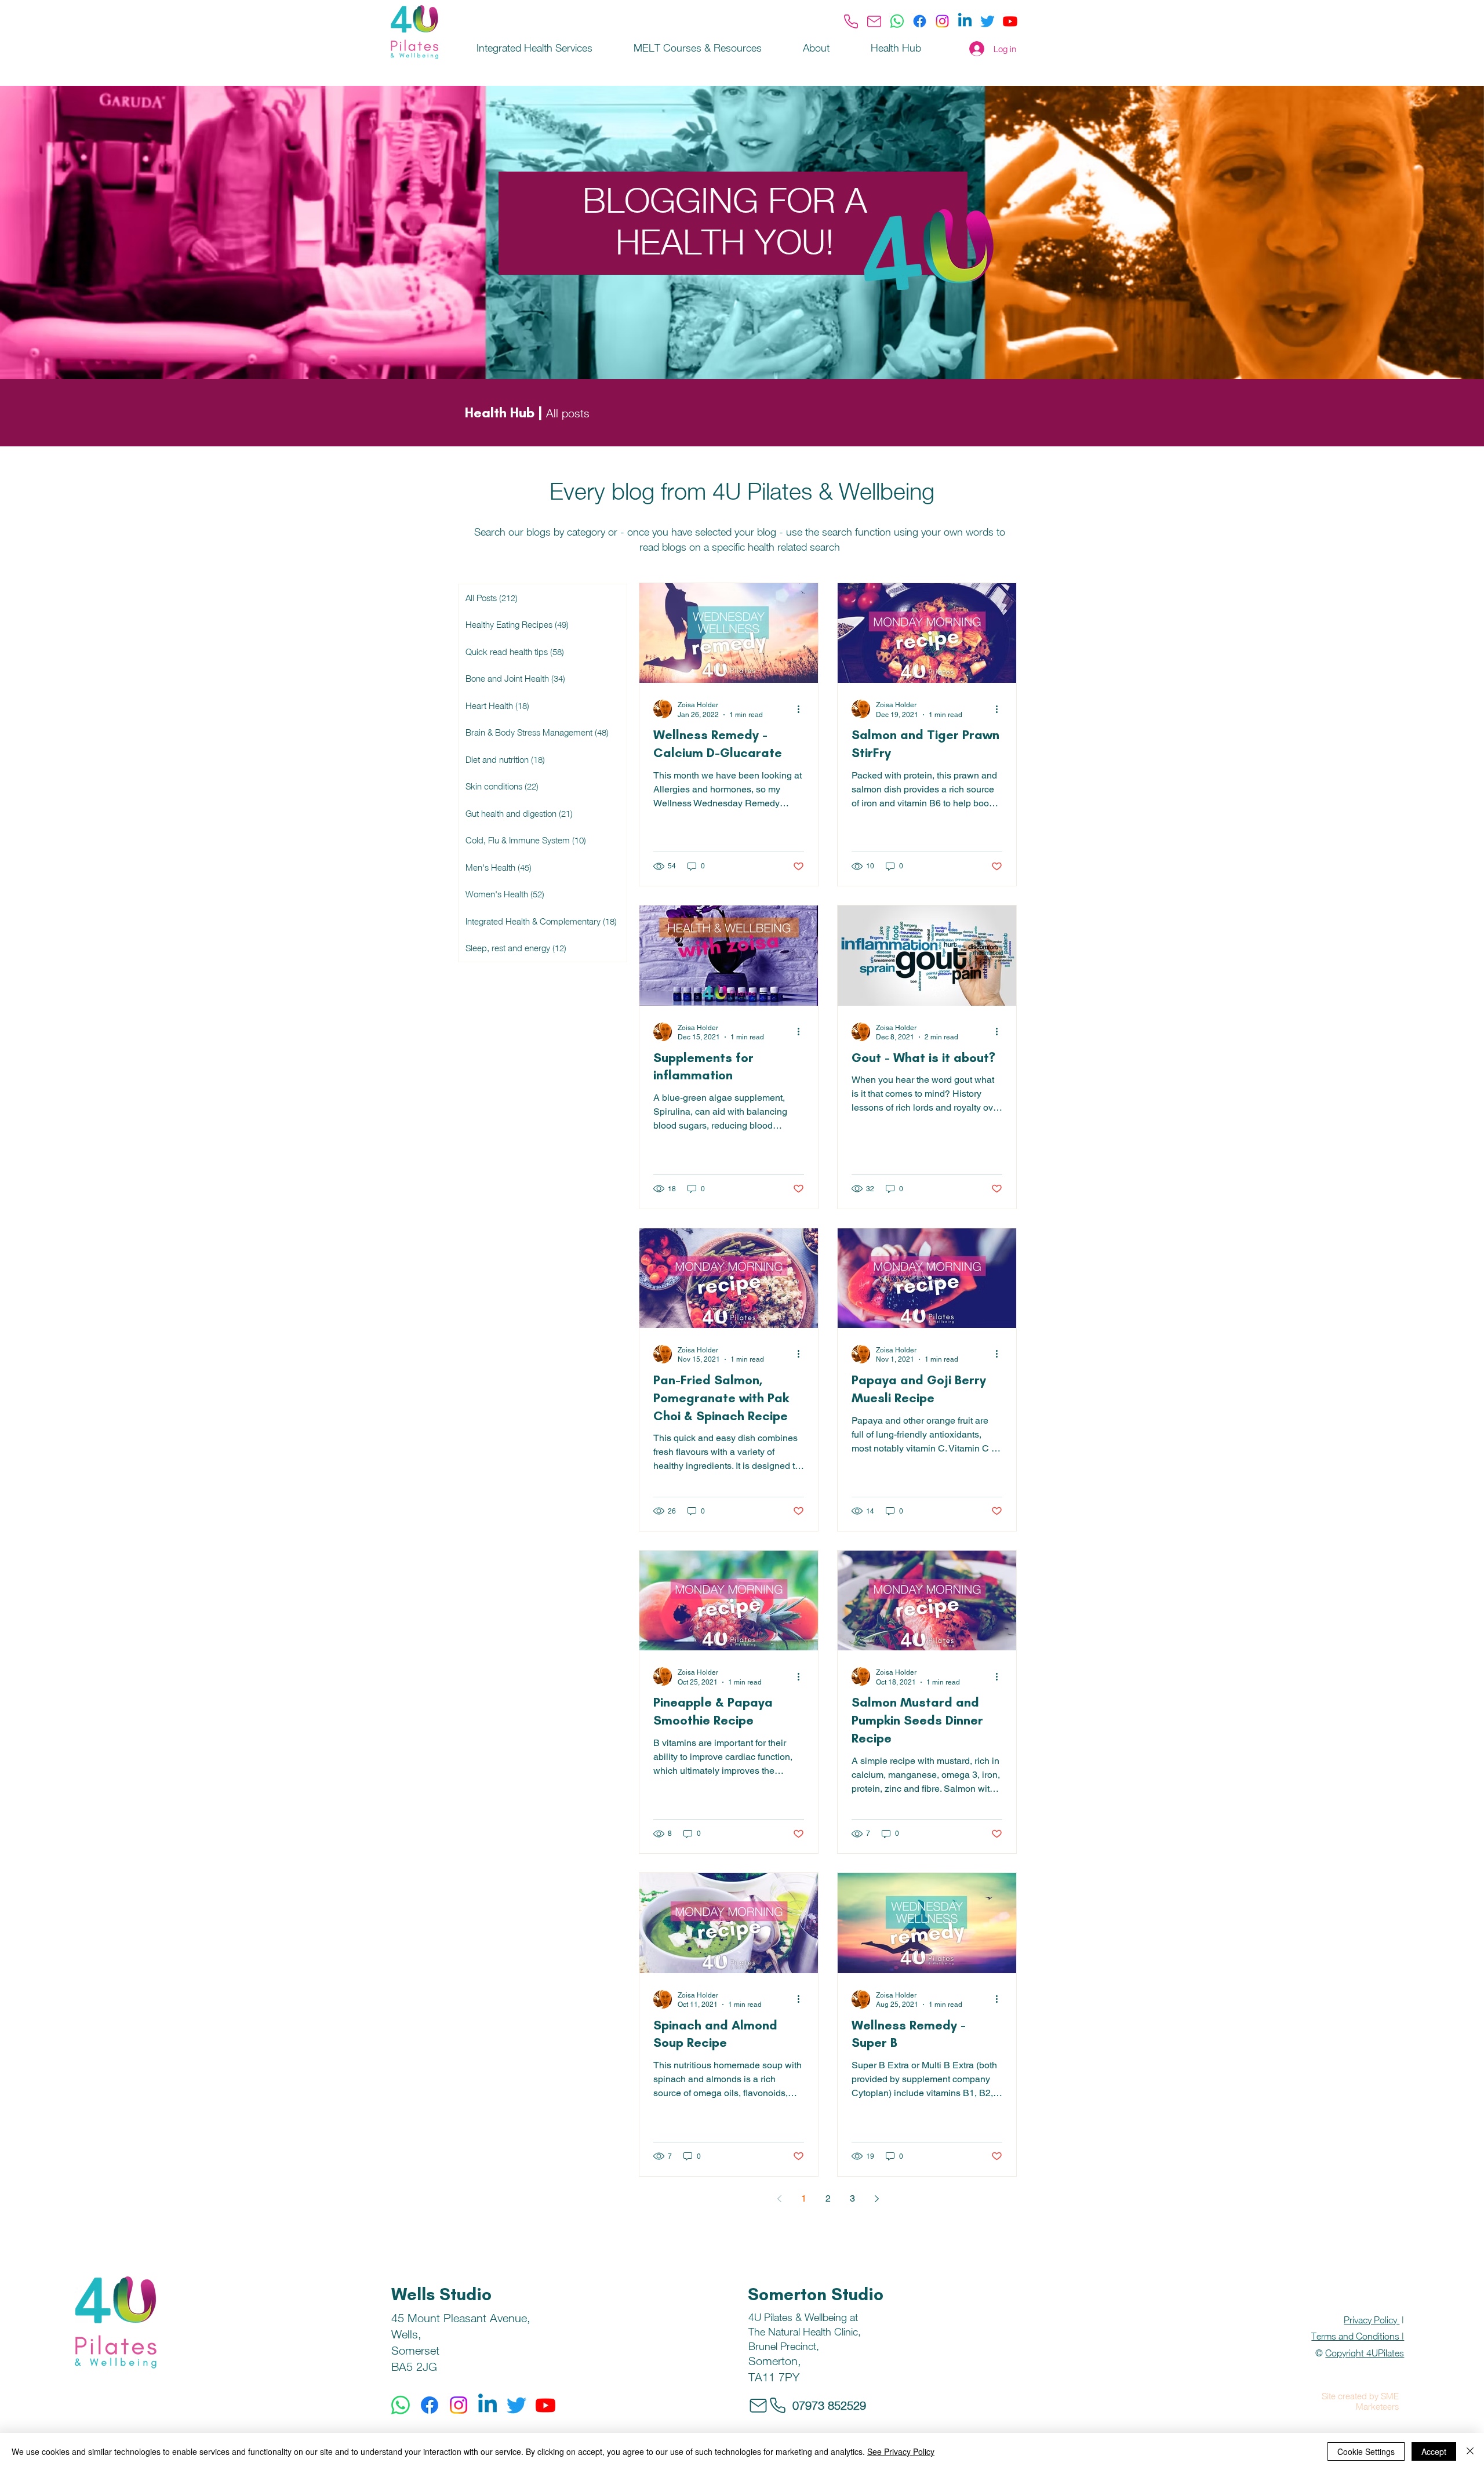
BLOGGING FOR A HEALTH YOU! (725, 221)
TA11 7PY (774, 2377)
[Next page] (876, 2199)
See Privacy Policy (901, 2451)
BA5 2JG (414, 2367)
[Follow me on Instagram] (942, 21)
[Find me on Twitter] (987, 21)
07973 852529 (829, 2405)
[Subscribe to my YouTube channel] (1010, 21)
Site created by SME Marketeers (1360, 2401)
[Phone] (851, 21)
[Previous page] (779, 2199)
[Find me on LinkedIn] (965, 21)
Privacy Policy (1372, 2320)
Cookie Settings (1366, 2451)
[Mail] (874, 21)
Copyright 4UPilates (1365, 2353)
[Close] (1470, 2451)
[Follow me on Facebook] (920, 21)
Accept (1434, 2451)
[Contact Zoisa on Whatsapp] (897, 21)
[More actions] (802, 709)
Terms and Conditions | (1358, 2336)
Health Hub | (503, 412)
